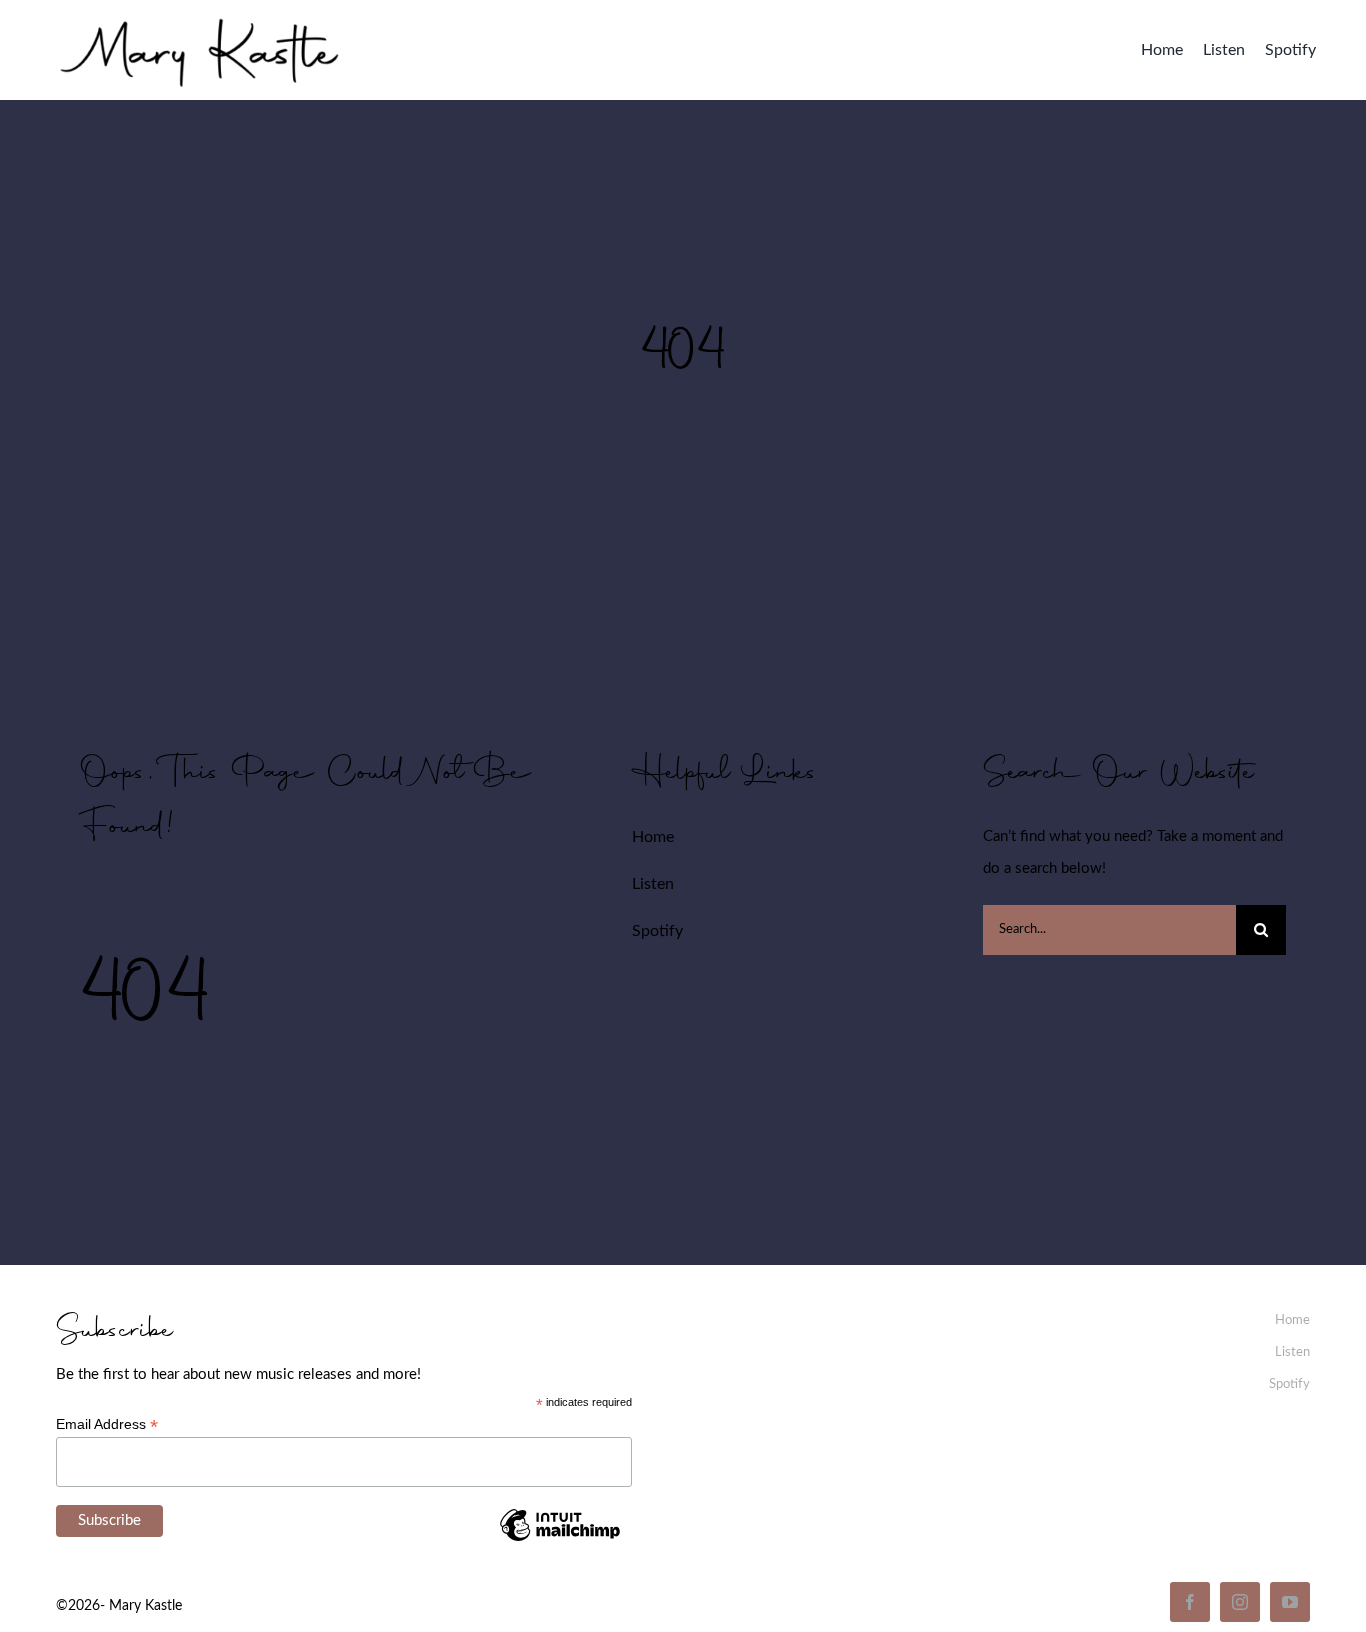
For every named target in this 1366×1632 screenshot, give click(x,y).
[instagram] (1240, 1602)
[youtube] (1290, 1602)
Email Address (107, 1424)
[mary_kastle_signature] (200, 15)
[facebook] (1190, 1602)
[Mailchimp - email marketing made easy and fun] (560, 1540)
